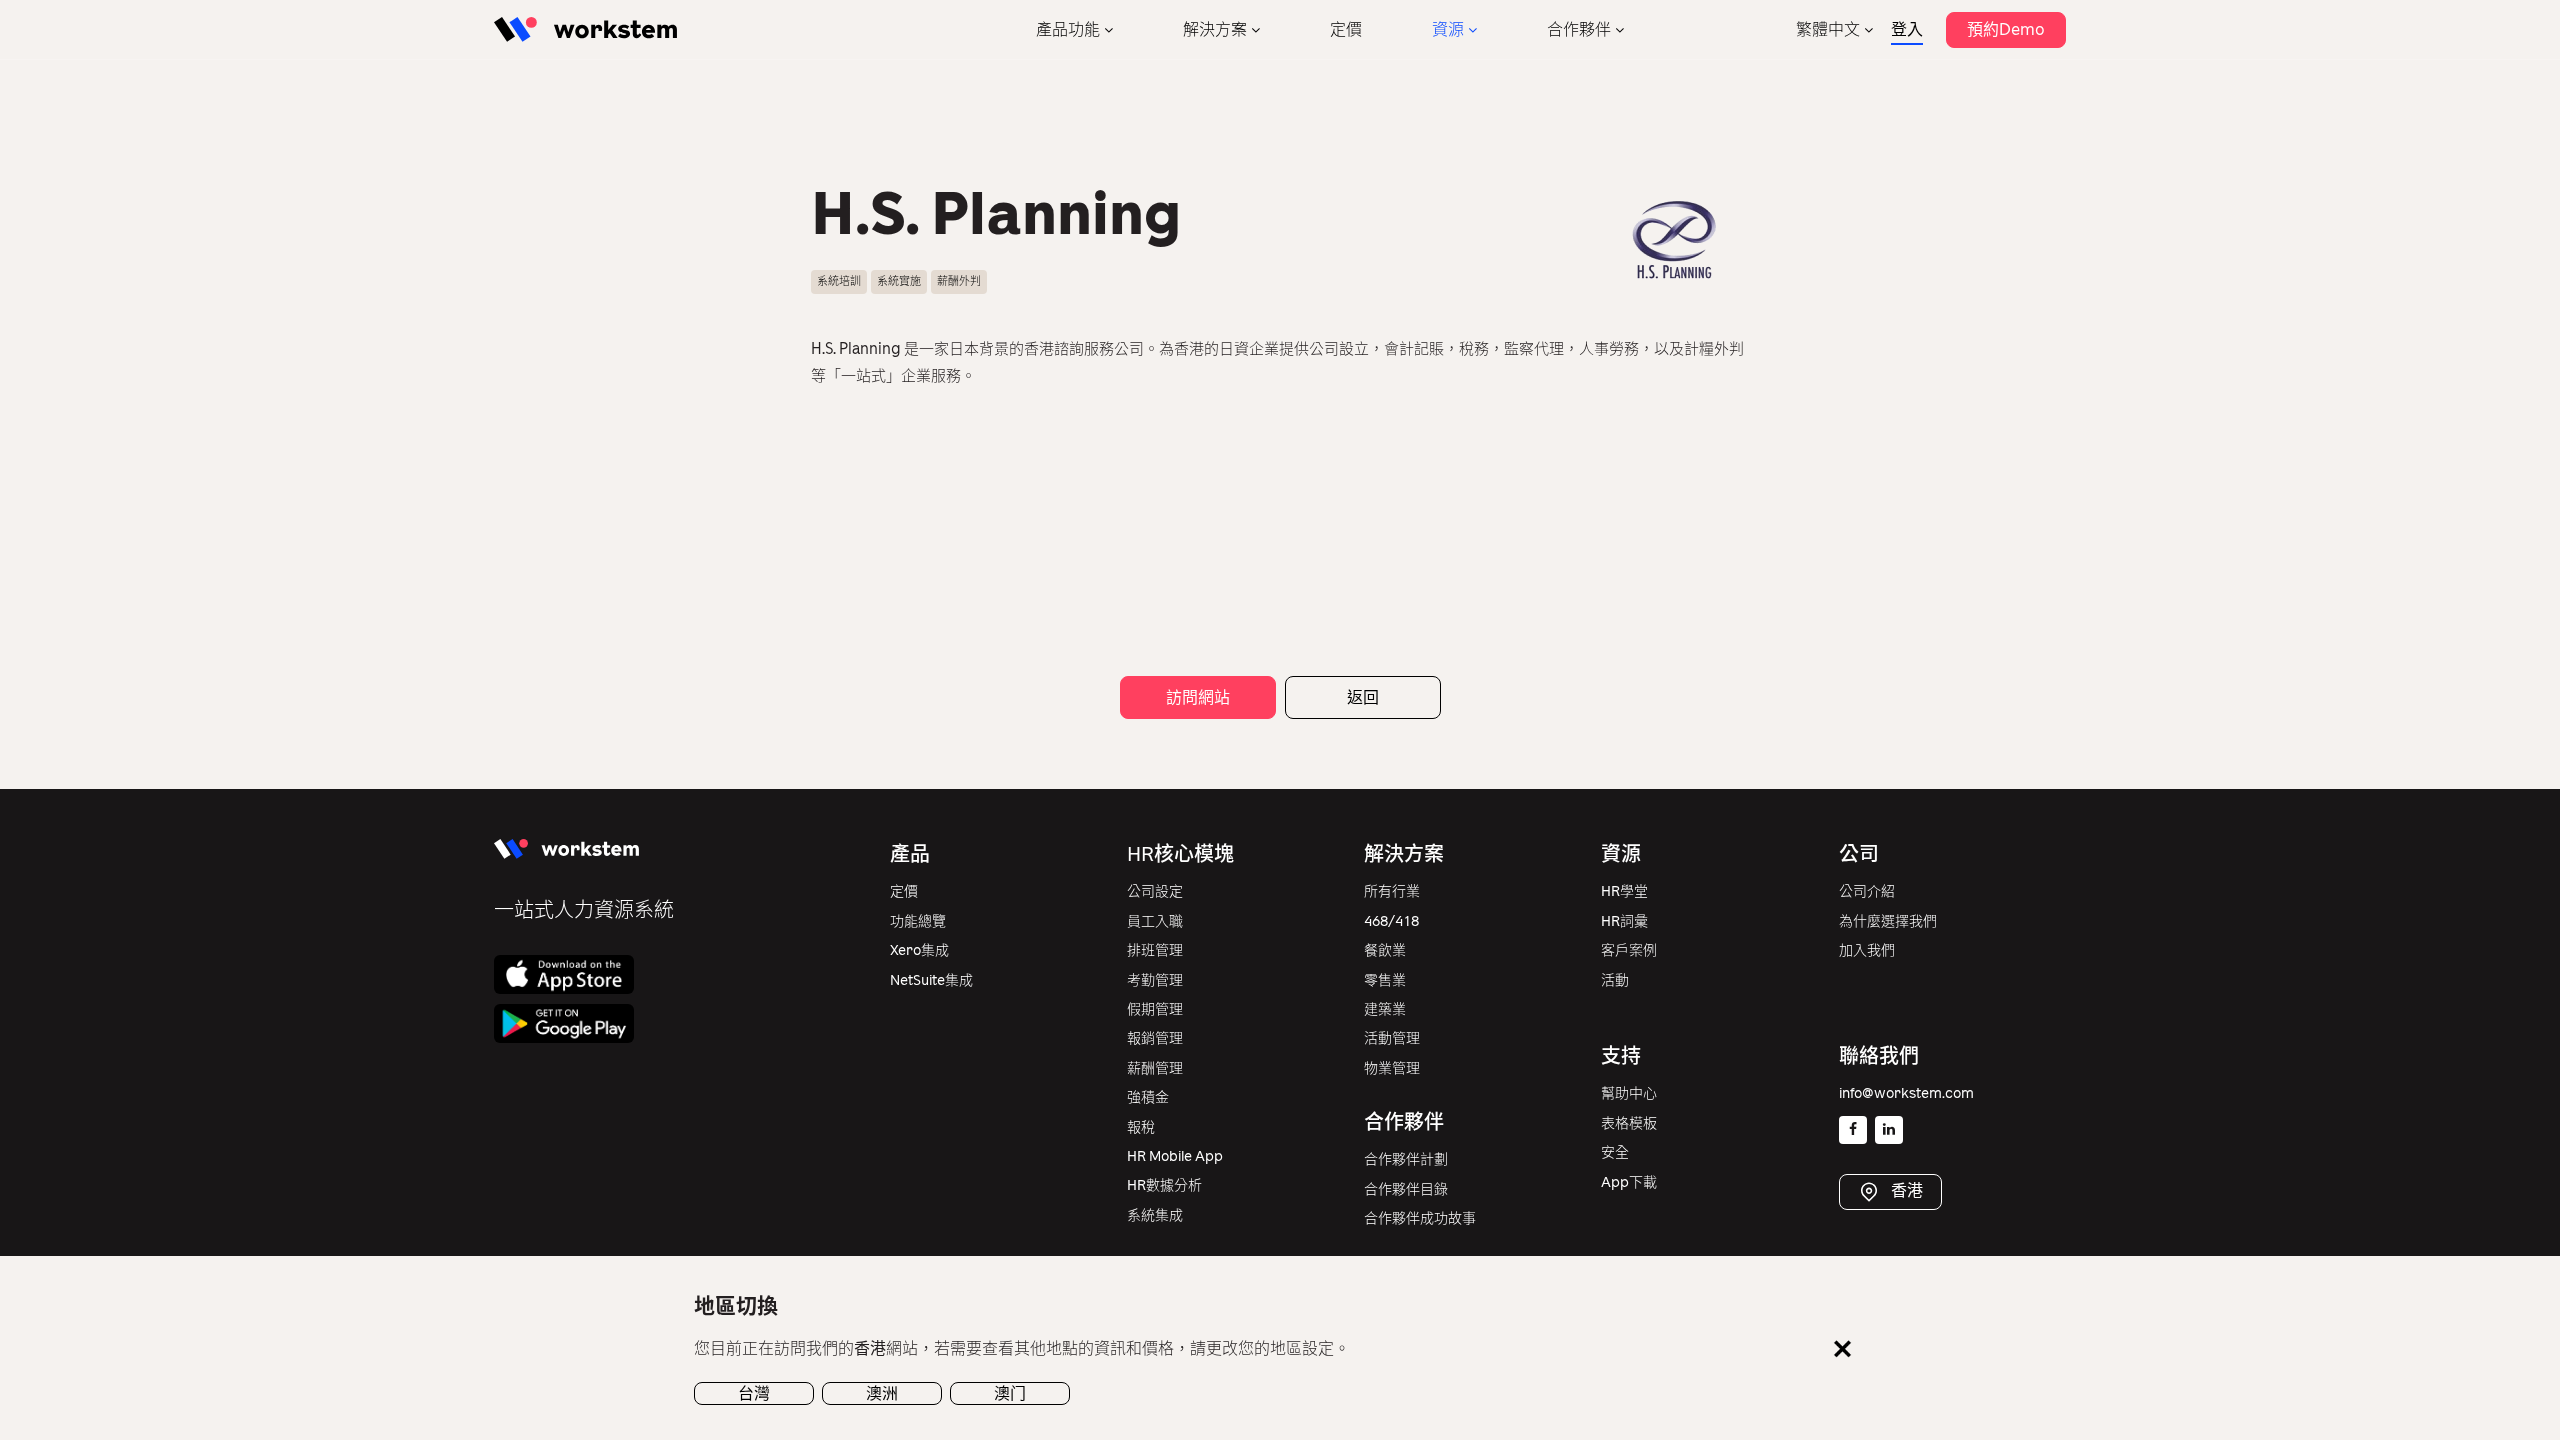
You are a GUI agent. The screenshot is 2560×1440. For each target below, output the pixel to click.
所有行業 (1392, 891)
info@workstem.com (1906, 1093)
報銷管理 (1155, 1038)
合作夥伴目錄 (1406, 1189)
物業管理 (1392, 1068)
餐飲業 (1385, 950)
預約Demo (2006, 29)
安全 (1615, 1152)
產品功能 (1068, 29)
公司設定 (1155, 891)
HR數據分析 (1164, 1185)
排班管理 (1155, 950)
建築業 (1385, 1009)
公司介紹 (1867, 891)
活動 (1615, 980)
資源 (1448, 29)
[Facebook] (1853, 1130)
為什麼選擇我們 (1888, 921)
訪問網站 (1198, 697)
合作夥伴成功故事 (1420, 1218)
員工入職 (1155, 921)
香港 (1905, 1190)
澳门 (1010, 1392)
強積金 (1148, 1097)
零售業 (1385, 980)
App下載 (1629, 1182)
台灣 (754, 1392)
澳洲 (882, 1392)
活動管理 (1392, 1038)
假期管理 (1155, 1009)
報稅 (1141, 1127)
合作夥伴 (1579, 29)
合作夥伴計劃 (1406, 1159)
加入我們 (1867, 950)
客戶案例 (1629, 950)
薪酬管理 (1155, 1068)
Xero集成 (919, 950)
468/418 (1391, 921)
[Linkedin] (1889, 1130)
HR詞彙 (1624, 921)
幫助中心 (1629, 1093)
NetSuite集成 (931, 980)
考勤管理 (1155, 980)
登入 (1907, 29)
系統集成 (1155, 1215)
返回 (1363, 697)
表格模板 (1629, 1123)
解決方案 (1215, 29)
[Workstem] (585, 29)
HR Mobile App (1175, 1156)
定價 (1346, 29)
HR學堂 (1624, 891)
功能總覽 (918, 921)
